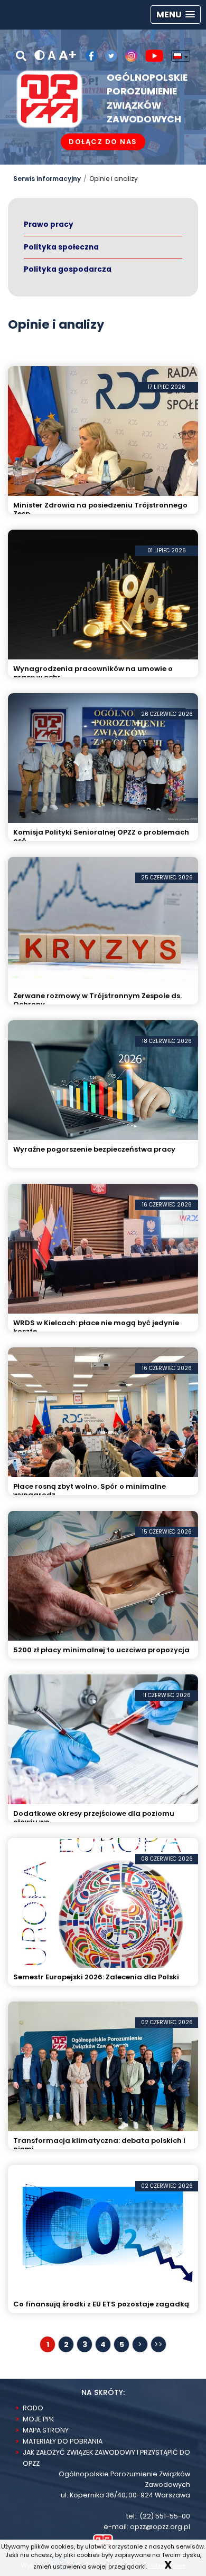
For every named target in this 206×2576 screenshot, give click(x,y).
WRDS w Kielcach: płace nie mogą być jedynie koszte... (96, 1327)
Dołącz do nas (103, 142)
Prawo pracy (49, 224)
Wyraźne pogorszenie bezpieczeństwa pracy (94, 1150)
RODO (33, 2408)
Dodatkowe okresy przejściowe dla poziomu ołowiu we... (94, 1818)
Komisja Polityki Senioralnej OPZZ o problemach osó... (101, 836)
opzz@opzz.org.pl (160, 2527)
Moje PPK (38, 2419)
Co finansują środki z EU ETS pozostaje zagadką (101, 2304)
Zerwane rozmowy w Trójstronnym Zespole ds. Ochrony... (97, 1000)
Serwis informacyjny (47, 179)
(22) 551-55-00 (165, 2516)
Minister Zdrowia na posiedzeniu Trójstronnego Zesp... (100, 509)
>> (158, 2344)
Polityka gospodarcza (68, 269)
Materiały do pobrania (63, 2441)
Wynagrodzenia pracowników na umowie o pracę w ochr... (93, 673)
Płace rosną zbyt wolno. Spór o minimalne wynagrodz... (90, 1491)
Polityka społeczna (61, 247)
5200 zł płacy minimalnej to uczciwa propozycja (101, 1650)
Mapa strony (46, 2430)
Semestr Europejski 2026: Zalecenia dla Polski (96, 1977)
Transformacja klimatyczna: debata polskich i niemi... (99, 2145)
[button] (176, 15)
